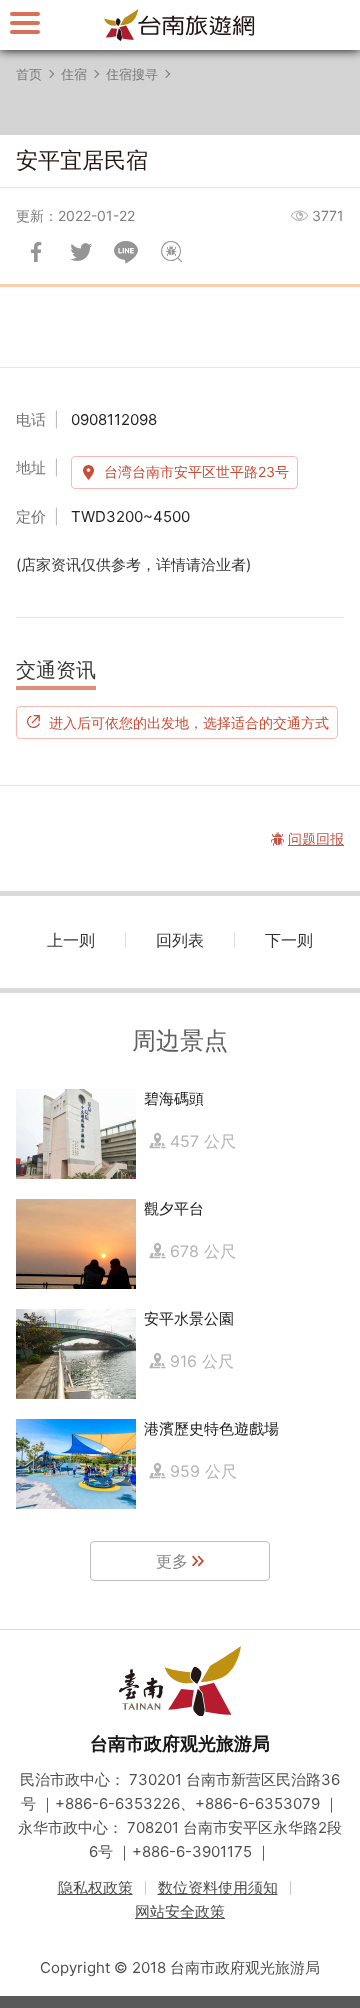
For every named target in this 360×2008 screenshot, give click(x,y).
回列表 (180, 940)
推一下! (81, 252)
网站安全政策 (180, 1911)
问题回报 (171, 252)
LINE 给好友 (126, 252)
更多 (172, 1561)
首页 (29, 74)
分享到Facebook (36, 252)
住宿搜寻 (132, 74)
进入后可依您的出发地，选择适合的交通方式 (189, 722)
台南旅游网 (180, 25)
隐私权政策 (95, 1887)
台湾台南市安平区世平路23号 (196, 471)
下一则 (289, 940)
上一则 (71, 940)
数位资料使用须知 (218, 1887)
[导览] (25, 22)
